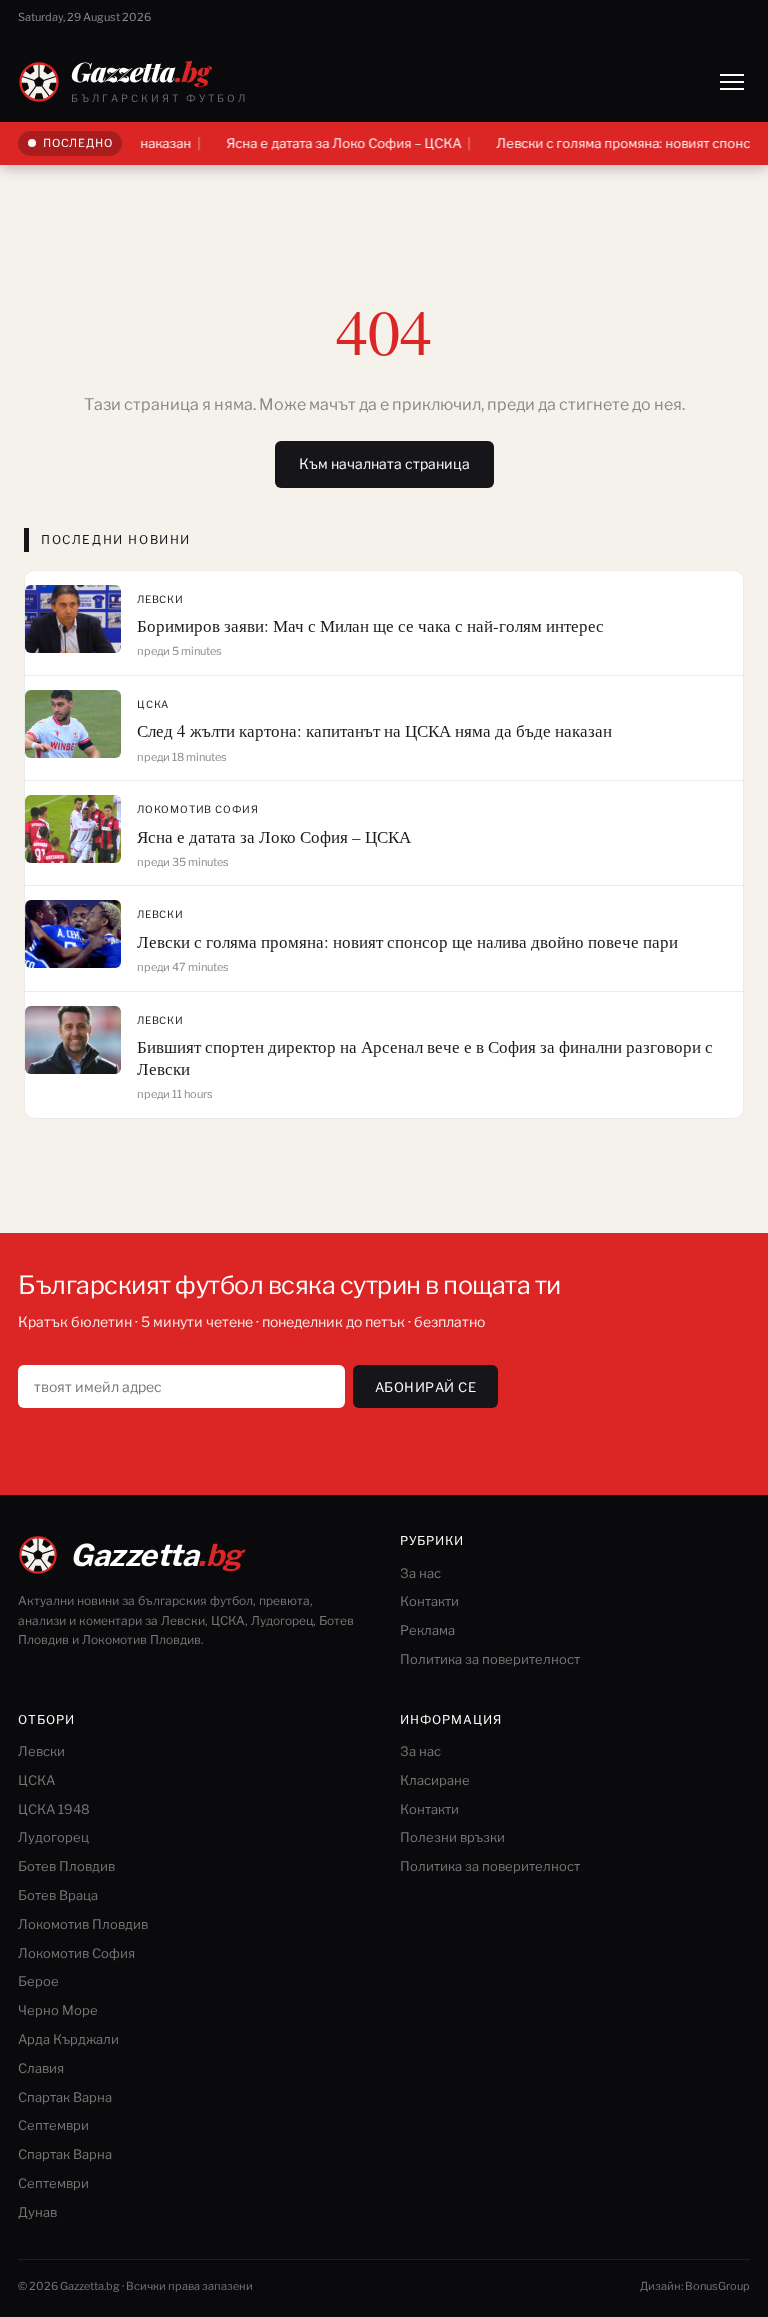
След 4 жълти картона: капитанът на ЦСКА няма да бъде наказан (374, 730)
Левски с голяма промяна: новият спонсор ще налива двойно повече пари (407, 941)
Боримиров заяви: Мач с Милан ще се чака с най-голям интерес (370, 625)
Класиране (435, 1780)
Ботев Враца (58, 1895)
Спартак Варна (65, 2097)
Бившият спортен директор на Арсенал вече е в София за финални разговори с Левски (425, 1057)
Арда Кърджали (68, 2039)
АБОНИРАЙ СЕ (426, 1387)
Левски (160, 599)
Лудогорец (53, 1837)
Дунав (37, 2212)
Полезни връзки (452, 1837)
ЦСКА (153, 704)
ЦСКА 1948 (54, 1809)
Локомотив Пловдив (83, 1924)
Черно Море (58, 2010)
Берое (38, 1981)
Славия (41, 2068)
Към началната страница (384, 463)
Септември (53, 2125)
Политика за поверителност (490, 1659)
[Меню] (732, 82)
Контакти (429, 1601)
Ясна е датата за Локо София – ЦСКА (317, 143)
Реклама (427, 1630)
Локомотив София (198, 809)
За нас (420, 1573)
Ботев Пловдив (66, 1866)
